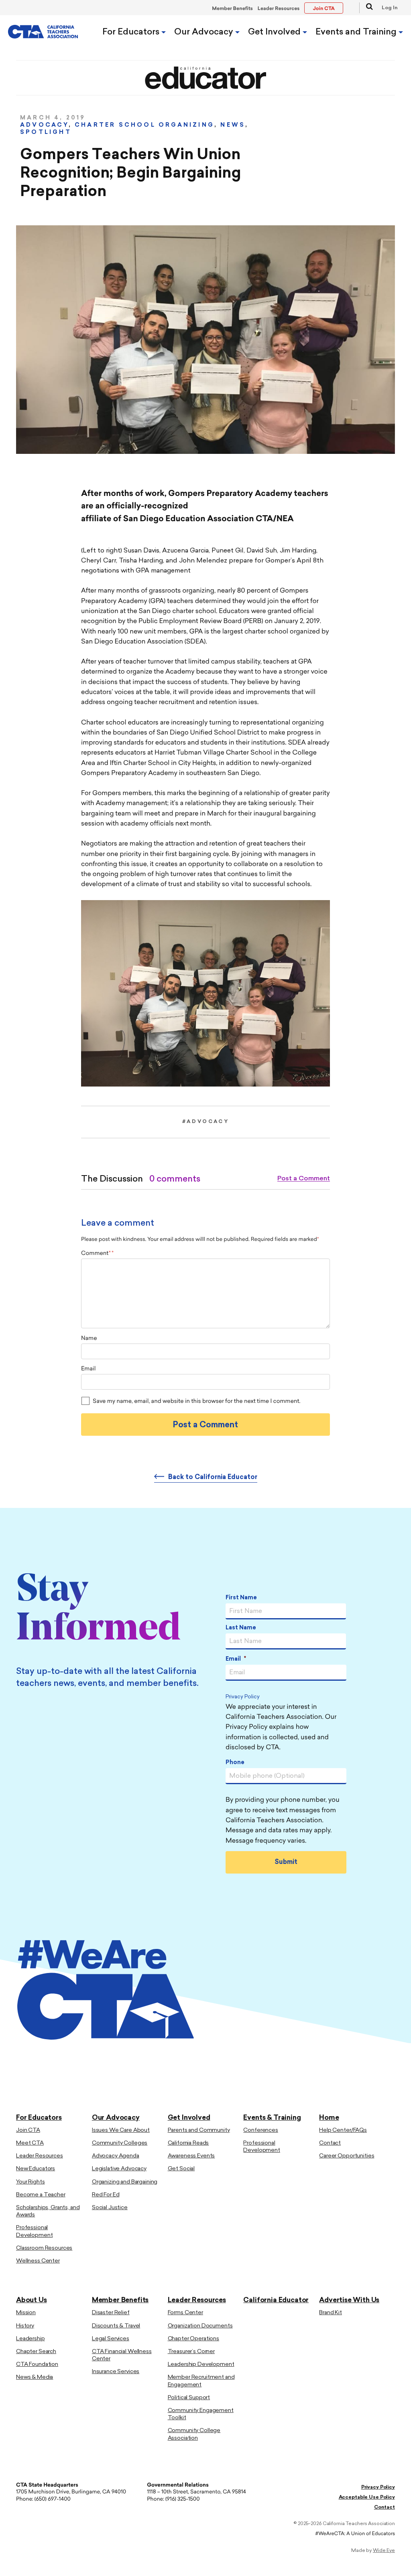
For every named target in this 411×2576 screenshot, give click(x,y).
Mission (26, 2313)
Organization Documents (200, 2326)
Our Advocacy (205, 32)
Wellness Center (38, 2261)
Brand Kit (331, 2313)
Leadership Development (201, 2365)
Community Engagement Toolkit (201, 2414)
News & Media (35, 2377)
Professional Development (34, 2231)
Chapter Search (36, 2352)
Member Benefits (232, 9)
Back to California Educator (213, 1477)
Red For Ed (106, 2195)
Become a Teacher (41, 2195)
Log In (390, 8)
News (233, 125)
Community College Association (194, 2434)
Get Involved (275, 32)
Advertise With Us (349, 2300)
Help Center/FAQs (343, 2130)
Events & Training (272, 2118)
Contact (330, 2143)
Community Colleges (120, 2143)
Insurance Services (116, 2372)
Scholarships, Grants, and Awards (48, 2211)
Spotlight (46, 133)
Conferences (260, 2130)
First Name (241, 1598)
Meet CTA (30, 2143)
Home (329, 2118)
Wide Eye (384, 2551)
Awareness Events (191, 2156)
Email (88, 1369)
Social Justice (110, 2208)
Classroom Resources (44, 2248)
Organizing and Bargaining (125, 2182)
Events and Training (357, 32)
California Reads (188, 2143)
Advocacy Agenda (116, 2156)
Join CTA (28, 2130)
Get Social (181, 2169)
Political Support (189, 2398)
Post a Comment (304, 1179)
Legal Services (111, 2339)
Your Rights (30, 2182)
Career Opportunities (347, 2156)
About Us (32, 2300)
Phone (235, 1763)
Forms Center (185, 2313)
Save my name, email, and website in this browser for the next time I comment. (196, 1401)
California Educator (276, 2300)
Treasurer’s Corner (191, 2352)
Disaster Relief (111, 2313)
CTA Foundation (37, 2365)
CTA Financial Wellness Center (122, 2355)
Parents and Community (199, 2130)
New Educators (36, 2169)
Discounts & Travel (116, 2326)
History (25, 2326)
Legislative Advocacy (119, 2169)
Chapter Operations (193, 2339)
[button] (366, 8)
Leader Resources (279, 9)
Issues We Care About (121, 2130)
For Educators (132, 32)
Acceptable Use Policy (367, 2497)
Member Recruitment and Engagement (201, 2381)
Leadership (31, 2339)
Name (89, 1339)
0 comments (175, 1179)
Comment (96, 1254)
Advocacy (44, 125)
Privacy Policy (243, 1697)
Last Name (241, 1628)
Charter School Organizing (144, 125)
